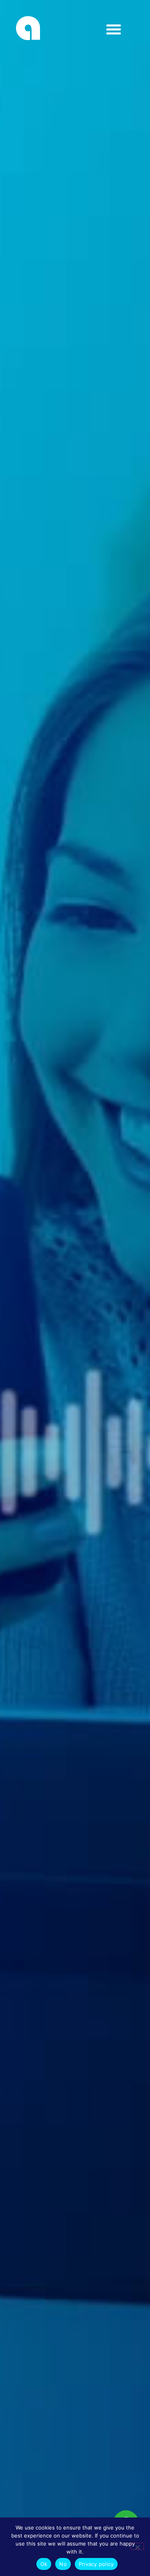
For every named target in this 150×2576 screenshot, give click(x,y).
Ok (44, 2564)
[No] (137, 2546)
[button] (87, 29)
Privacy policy (96, 2564)
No (63, 2564)
